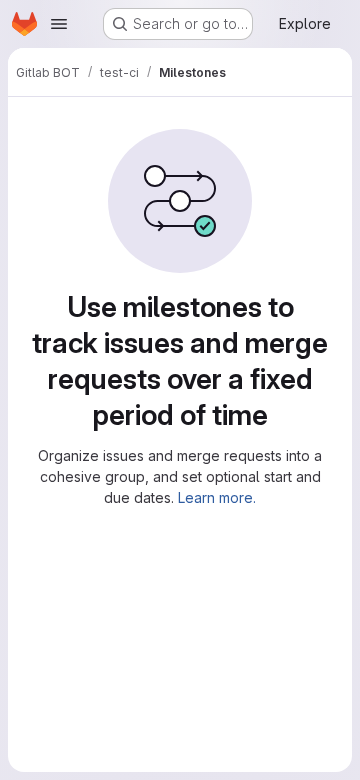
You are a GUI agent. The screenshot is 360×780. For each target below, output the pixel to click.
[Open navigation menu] (59, 24)
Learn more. (217, 497)
